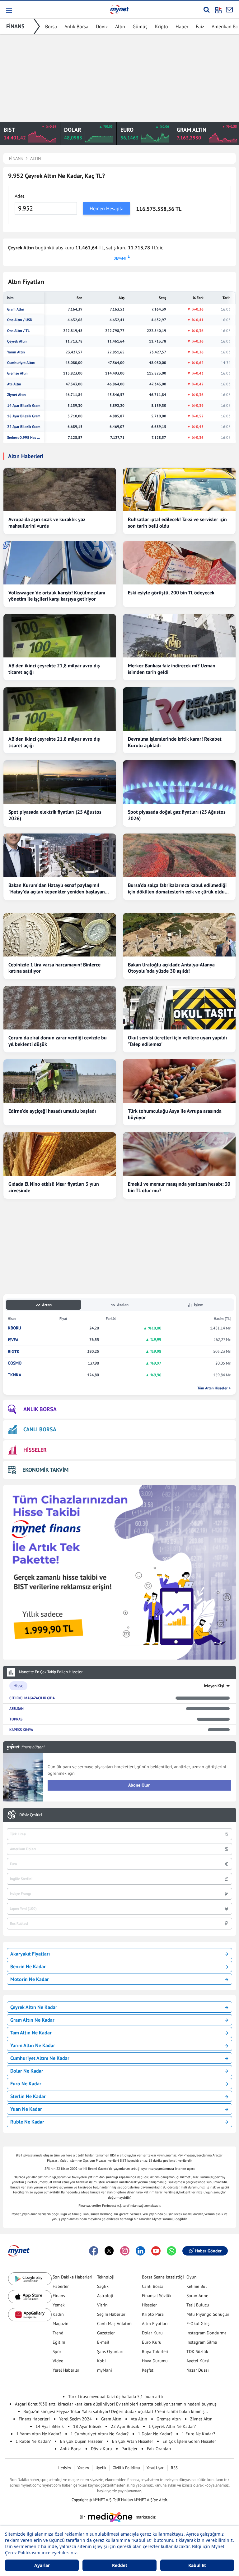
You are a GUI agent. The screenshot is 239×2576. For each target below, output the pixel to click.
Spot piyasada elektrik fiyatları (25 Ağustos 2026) (55, 815)
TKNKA (14, 1375)
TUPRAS (16, 1719)
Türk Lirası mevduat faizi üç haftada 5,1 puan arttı (116, 2397)
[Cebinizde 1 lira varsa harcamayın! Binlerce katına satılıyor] (60, 935)
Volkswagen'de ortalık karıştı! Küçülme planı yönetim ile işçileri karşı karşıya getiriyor (57, 596)
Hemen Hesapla (107, 208)
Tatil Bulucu (198, 2305)
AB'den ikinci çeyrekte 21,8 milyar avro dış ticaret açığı (54, 669)
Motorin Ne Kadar (30, 1979)
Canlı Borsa (153, 2286)
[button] (9, 11)
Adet (19, 196)
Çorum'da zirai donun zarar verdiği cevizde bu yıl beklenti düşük (58, 1041)
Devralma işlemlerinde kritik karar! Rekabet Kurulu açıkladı (175, 742)
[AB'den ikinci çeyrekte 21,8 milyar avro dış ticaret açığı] (60, 636)
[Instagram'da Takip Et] (125, 2251)
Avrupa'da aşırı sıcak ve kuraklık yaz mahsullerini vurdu (47, 522)
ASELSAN (16, 1708)
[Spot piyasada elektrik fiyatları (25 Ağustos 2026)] (60, 782)
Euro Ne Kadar (26, 2083)
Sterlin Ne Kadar (28, 2096)
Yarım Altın (16, 352)
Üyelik (101, 2468)
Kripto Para (153, 2314)
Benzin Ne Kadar (28, 1966)
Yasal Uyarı (155, 2468)
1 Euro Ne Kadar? (198, 2434)
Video (58, 2361)
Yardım (83, 2468)
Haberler (61, 2286)
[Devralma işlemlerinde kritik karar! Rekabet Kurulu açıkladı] (179, 709)
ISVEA (13, 1340)
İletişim (65, 2468)
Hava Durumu (155, 2361)
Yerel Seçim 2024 (75, 2419)
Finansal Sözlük (157, 2296)
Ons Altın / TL (18, 331)
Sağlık (103, 2286)
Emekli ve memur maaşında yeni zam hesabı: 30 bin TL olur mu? (179, 1187)
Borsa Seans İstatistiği (163, 2277)
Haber (182, 26)
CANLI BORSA (40, 1429)
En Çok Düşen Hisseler (81, 2441)
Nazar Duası (198, 2370)
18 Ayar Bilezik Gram (24, 416)
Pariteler (129, 2449)
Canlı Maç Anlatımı (115, 2324)
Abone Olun (139, 1785)
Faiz (200, 26)
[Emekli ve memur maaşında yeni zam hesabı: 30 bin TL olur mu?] (179, 1154)
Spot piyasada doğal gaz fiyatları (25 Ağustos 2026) (177, 815)
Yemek (59, 2305)
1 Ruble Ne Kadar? (33, 2441)
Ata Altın (14, 384)
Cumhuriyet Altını (21, 363)
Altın (120, 26)
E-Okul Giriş (198, 2324)
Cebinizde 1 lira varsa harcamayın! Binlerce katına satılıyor (54, 968)
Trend (58, 2333)
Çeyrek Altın (17, 341)
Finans (59, 2296)
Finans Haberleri (34, 2419)
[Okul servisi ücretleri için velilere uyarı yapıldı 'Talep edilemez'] (179, 1008)
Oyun (192, 2277)
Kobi (101, 2361)
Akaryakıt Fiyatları (30, 1954)
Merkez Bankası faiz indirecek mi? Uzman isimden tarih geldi (172, 669)
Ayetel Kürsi (198, 2361)
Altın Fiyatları (155, 2324)
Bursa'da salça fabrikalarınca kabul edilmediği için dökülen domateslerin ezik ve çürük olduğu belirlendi (179, 888)
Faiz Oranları (159, 2449)
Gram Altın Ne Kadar (32, 2020)
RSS (174, 2468)
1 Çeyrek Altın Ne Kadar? (172, 2426)
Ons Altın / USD (20, 320)
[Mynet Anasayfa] (119, 9)
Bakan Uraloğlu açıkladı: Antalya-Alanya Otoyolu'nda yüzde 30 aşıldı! (171, 968)
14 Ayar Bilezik (50, 2426)
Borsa (51, 26)
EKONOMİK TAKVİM (45, 1470)
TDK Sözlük (197, 2351)
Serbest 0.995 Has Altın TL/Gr (24, 438)
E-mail (103, 2342)
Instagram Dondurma (206, 2333)
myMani (105, 2370)
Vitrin (102, 2305)
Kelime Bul (197, 2286)
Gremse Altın (17, 373)
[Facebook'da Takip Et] (94, 2251)
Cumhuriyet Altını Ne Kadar (40, 2058)
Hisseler (149, 2305)
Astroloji (105, 2296)
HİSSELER (35, 1450)
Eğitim (59, 2342)
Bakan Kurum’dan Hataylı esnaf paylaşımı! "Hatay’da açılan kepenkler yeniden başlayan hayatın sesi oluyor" (57, 888)
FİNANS (15, 26)
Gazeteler (106, 2333)
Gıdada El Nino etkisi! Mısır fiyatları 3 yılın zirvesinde (54, 1187)
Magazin (61, 2324)
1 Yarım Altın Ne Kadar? (39, 2434)
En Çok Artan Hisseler (133, 2441)
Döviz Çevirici (31, 1815)
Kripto (162, 26)
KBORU (14, 1328)
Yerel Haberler (66, 2370)
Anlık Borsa (76, 26)
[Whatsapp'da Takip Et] (171, 2251)
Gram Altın (16, 309)
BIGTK (14, 1352)
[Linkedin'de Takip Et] (140, 2251)
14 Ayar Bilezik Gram (24, 406)
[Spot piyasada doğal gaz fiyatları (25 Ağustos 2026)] (179, 782)
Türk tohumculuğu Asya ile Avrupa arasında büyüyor (175, 1114)
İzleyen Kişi (214, 1686)
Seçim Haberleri (112, 2314)
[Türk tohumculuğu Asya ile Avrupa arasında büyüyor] (179, 1081)
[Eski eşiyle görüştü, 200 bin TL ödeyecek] (179, 563)
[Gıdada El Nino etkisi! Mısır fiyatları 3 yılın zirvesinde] (60, 1154)
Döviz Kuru (101, 2449)
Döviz (102, 26)
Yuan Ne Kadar (26, 2109)
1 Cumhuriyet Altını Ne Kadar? (100, 2434)
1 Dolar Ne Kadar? (155, 2434)
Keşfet (148, 2370)
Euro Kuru (152, 2342)
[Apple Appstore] (30, 2297)
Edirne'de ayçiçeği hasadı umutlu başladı (52, 1111)
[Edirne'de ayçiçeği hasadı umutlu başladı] (60, 1081)
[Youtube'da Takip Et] (156, 2251)
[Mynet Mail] (229, 10)
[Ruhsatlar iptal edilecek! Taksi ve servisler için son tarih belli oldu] (179, 489)
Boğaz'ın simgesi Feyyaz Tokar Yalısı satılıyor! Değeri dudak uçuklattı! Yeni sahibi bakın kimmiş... (116, 2411)
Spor (57, 2351)
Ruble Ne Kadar (27, 2122)
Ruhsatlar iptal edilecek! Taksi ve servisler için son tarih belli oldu (177, 522)
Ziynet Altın (16, 395)
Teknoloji (106, 2277)
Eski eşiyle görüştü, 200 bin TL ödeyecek (171, 593)
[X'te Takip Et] (109, 2251)
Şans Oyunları (110, 2351)
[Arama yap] (206, 10)
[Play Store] (30, 2279)
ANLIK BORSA (40, 1409)
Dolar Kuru (152, 2333)
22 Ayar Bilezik (125, 2426)
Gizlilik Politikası (126, 2468)
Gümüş (140, 26)
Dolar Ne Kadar (27, 2071)
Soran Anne (197, 2296)
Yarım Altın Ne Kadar (33, 2045)
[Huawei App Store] (30, 2315)
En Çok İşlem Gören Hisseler (189, 2441)
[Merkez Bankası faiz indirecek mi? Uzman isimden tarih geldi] (179, 636)
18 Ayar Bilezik (87, 2426)
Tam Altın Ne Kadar (31, 2033)
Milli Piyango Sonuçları (209, 2314)
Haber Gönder (208, 2251)
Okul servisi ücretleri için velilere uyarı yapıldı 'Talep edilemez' (177, 1041)
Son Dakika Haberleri (73, 2277)
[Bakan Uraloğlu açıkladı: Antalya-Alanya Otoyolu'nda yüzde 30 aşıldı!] (179, 935)
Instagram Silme (202, 2342)
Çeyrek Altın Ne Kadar (34, 2007)
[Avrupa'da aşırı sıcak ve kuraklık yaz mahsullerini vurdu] (60, 489)
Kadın (58, 2314)
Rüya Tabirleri (155, 2351)
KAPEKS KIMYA (21, 1730)
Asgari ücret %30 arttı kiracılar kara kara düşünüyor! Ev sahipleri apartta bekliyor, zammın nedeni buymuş (116, 2404)
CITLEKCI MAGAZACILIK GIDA (32, 1698)
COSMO (15, 1363)
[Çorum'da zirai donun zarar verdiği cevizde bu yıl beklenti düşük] (60, 1008)
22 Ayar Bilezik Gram (24, 427)
